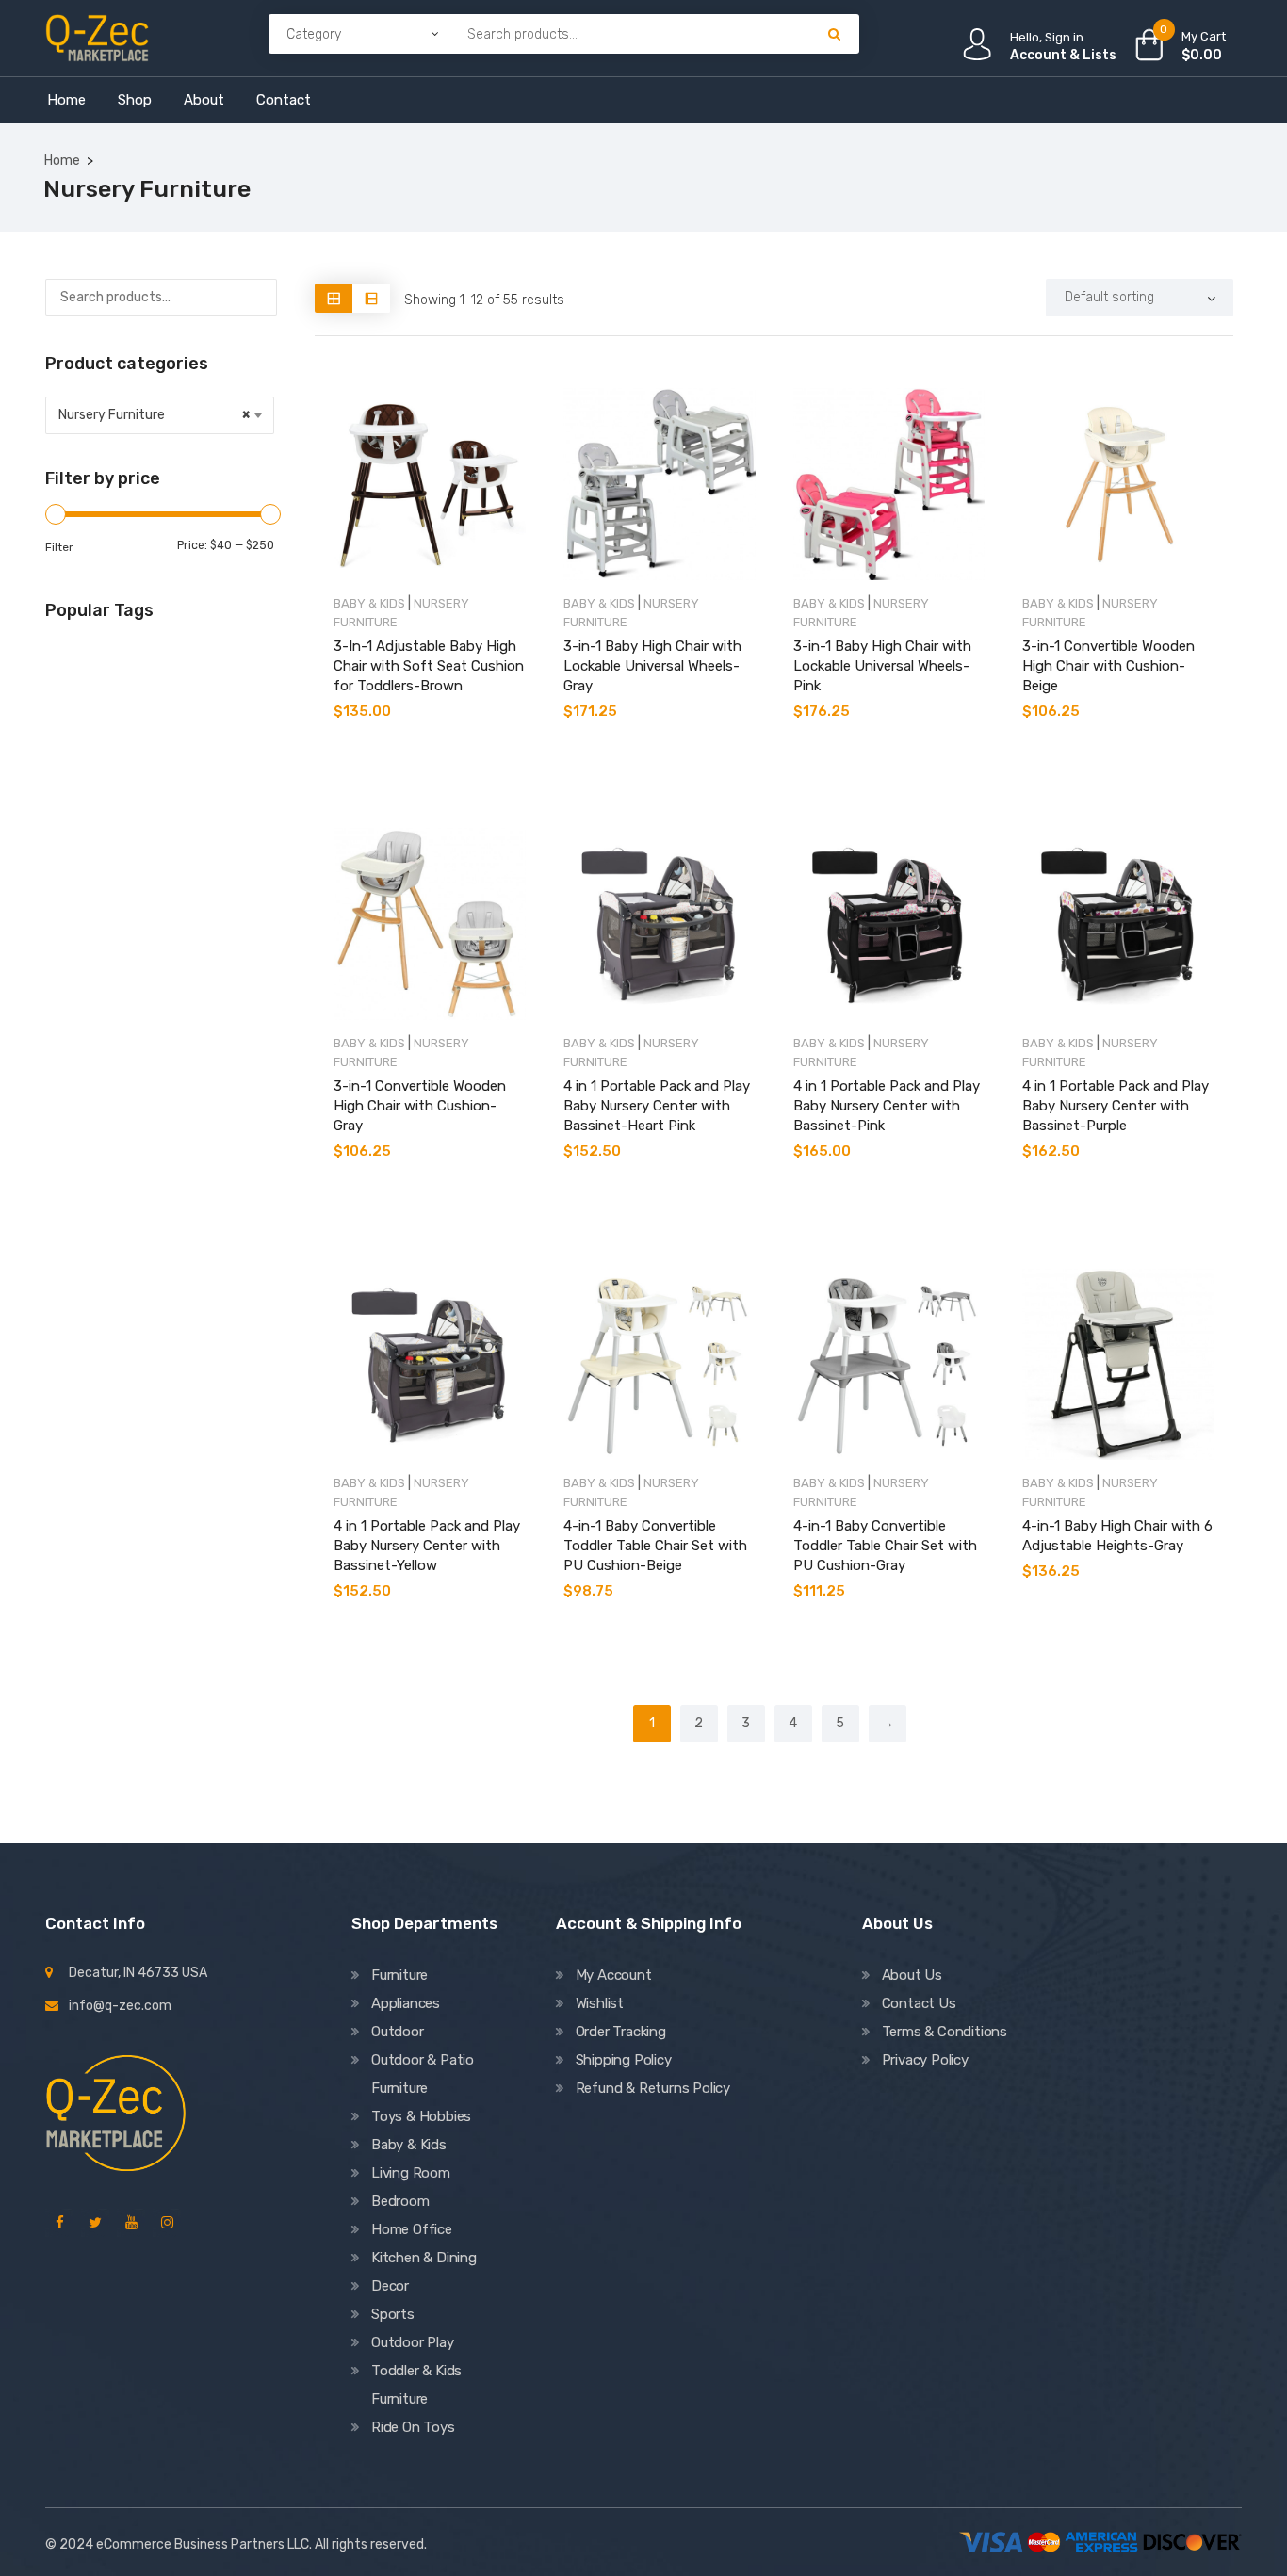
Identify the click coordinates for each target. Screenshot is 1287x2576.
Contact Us (919, 2003)
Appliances (406, 2003)
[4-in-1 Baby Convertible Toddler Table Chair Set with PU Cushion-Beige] (660, 1365)
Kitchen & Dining (424, 2258)
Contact (284, 100)
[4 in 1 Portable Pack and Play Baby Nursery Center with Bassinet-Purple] (1118, 924)
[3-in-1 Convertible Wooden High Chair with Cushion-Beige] (1118, 484)
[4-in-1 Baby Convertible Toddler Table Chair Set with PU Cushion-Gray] (889, 1365)
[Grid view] (334, 298)
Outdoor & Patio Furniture (423, 2074)
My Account (614, 1975)
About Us (912, 1975)
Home (66, 100)
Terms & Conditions (945, 2032)
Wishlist (600, 2003)
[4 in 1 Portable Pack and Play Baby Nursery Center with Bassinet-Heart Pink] (660, 924)
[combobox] (160, 415)
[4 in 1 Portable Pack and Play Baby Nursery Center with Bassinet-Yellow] (430, 1365)
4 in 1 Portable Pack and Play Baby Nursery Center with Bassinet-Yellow (427, 1546)
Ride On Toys (413, 2427)
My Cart (1204, 36)
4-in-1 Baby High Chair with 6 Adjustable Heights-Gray (1117, 1536)
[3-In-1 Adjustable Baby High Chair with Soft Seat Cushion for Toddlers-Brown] (430, 484)
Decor (390, 2286)
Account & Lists (1063, 55)
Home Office (412, 2229)
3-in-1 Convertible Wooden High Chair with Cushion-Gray (420, 1106)
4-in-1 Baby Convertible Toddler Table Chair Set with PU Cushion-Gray (885, 1546)
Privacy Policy (925, 2060)
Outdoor (398, 2032)
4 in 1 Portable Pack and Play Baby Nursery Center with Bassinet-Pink (887, 1106)
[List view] (371, 298)
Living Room (411, 2173)
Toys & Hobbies (421, 2116)
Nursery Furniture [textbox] (154, 415)
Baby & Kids (369, 603)
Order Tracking (621, 2032)
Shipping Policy (624, 2060)
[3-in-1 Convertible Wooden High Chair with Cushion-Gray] (430, 924)
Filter (59, 547)
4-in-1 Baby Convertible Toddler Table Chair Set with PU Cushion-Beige (655, 1546)
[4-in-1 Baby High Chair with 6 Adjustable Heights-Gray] (1118, 1365)
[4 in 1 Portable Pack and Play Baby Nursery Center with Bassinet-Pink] (889, 924)
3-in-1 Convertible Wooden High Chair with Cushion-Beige (1108, 666)
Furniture (399, 1975)
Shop (135, 100)
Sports (393, 2314)
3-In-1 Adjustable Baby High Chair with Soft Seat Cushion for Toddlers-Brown (429, 666)
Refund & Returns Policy (653, 2088)
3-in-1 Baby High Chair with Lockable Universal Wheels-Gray (652, 666)
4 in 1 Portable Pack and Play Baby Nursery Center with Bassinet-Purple (1116, 1106)
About (204, 100)
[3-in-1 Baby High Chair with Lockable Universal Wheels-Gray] (660, 484)
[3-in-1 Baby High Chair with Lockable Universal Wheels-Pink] (889, 484)
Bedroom (400, 2201)
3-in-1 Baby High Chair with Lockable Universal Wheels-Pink (882, 666)
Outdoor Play (413, 2342)
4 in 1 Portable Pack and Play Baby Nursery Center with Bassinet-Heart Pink (657, 1106)
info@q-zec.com (120, 2006)
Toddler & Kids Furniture (416, 2385)
